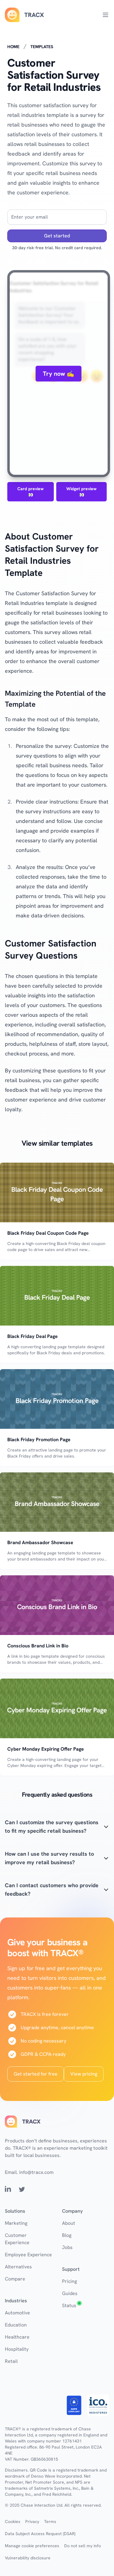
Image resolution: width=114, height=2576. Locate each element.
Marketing (16, 2223)
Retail (11, 2361)
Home (13, 47)
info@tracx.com (36, 2172)
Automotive (17, 2313)
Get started (57, 236)
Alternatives (18, 2267)
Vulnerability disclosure (28, 2558)
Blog (67, 2235)
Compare (15, 2279)
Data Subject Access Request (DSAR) (40, 2534)
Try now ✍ (59, 374)
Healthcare (17, 2337)
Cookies (13, 2522)
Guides (70, 2293)
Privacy (32, 2522)
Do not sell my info (83, 2546)
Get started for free (36, 2074)
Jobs (67, 2247)
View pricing (84, 2074)
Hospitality (17, 2349)
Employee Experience (28, 2255)
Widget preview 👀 (81, 492)
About (69, 2223)
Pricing (69, 2281)
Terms (50, 2522)
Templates (42, 47)
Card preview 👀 (31, 492)
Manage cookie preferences (32, 2546)
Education (16, 2325)
